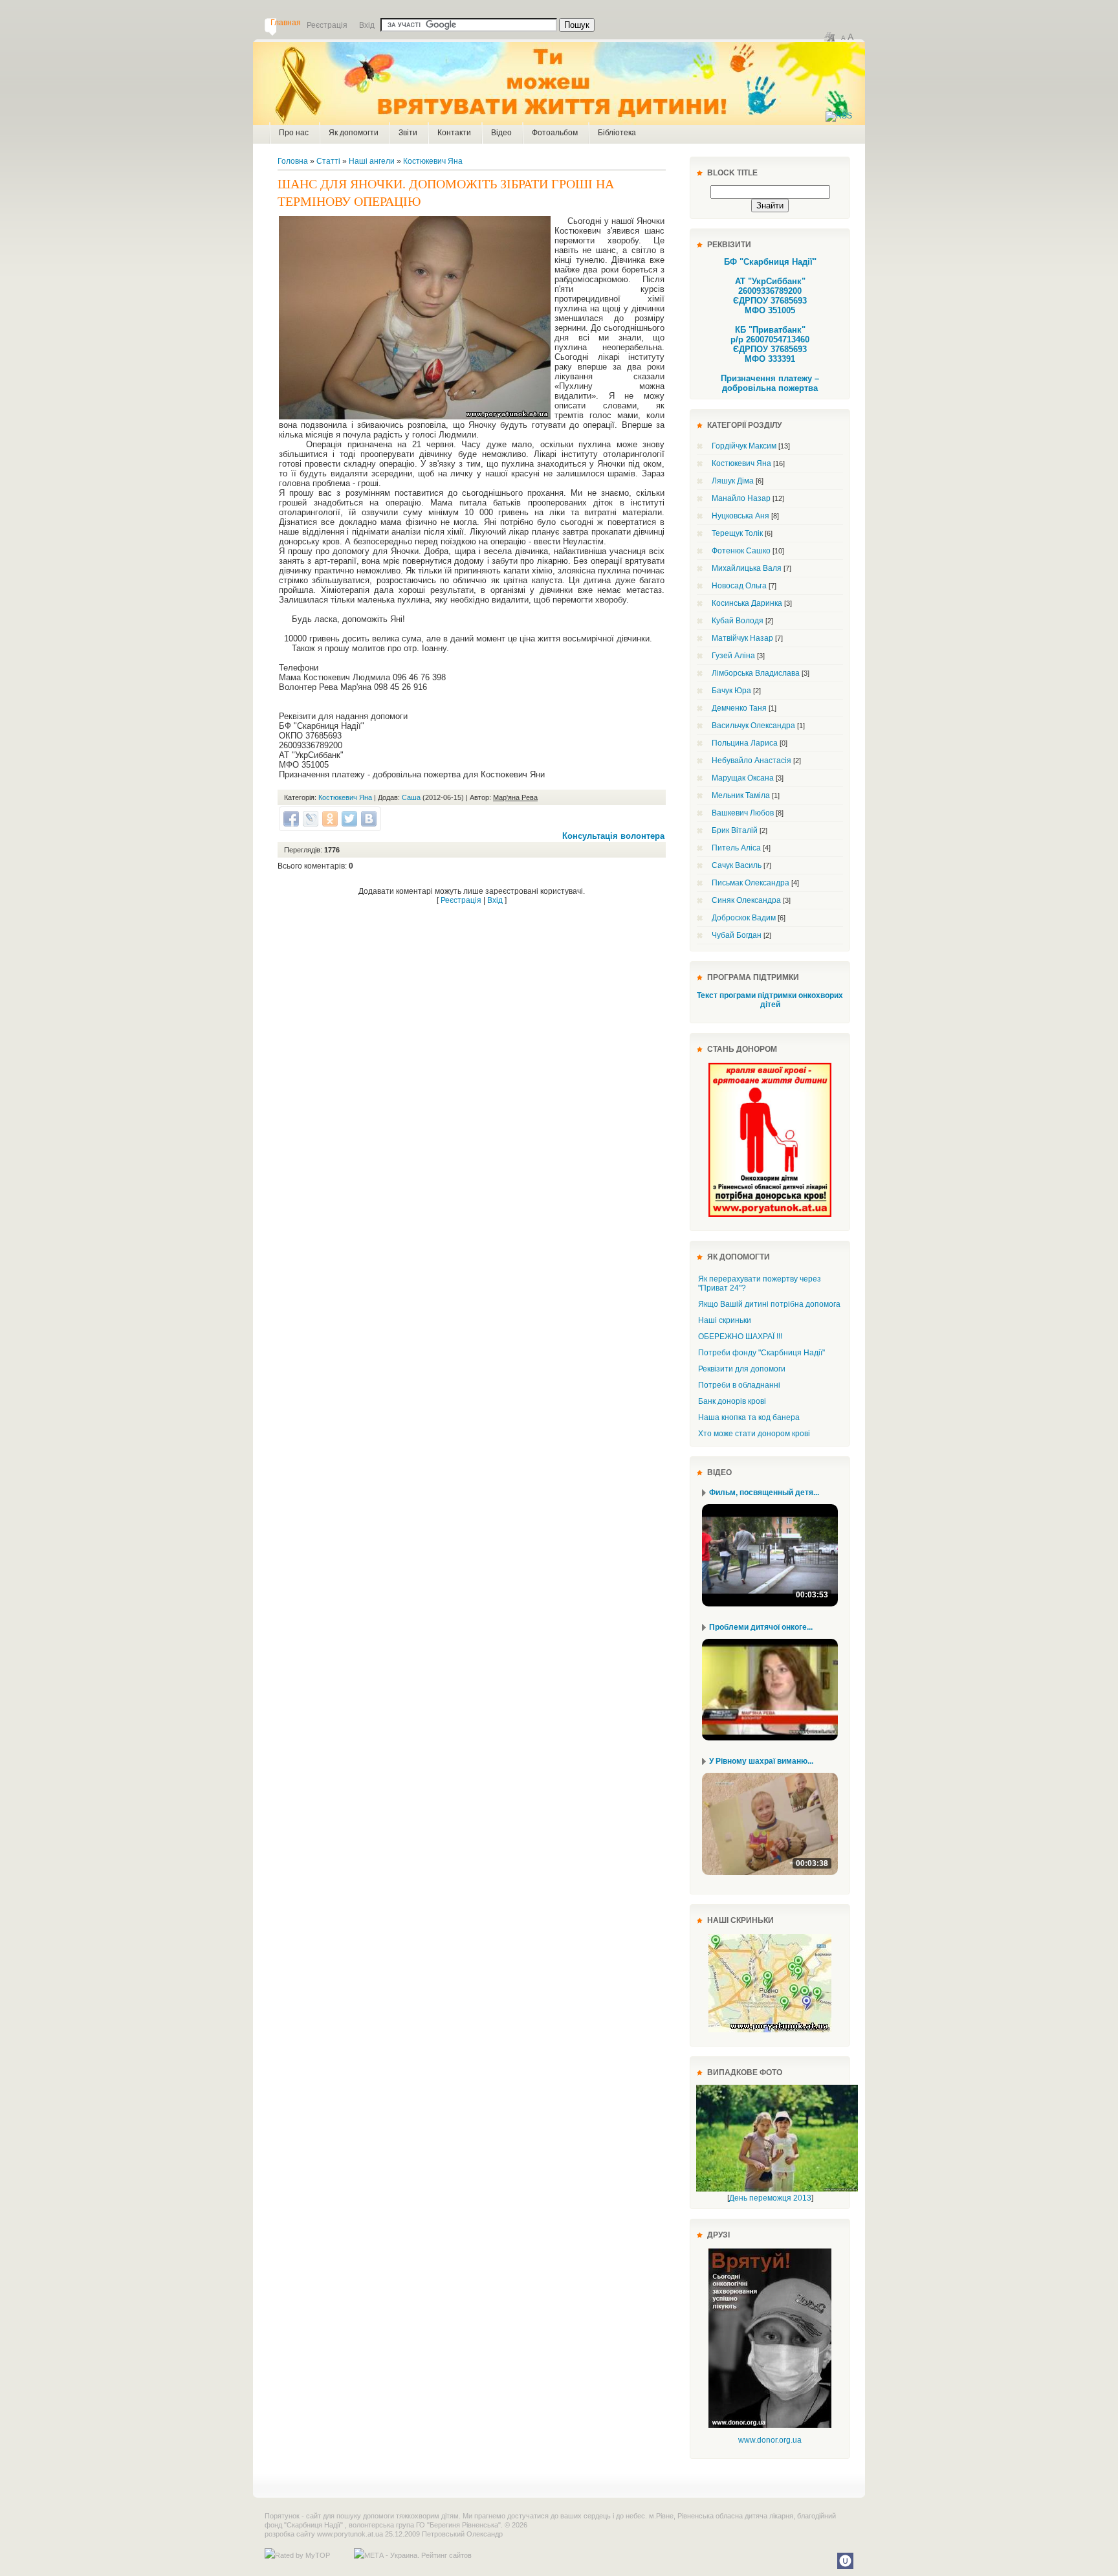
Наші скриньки (725, 1320)
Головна (293, 161)
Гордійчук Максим (744, 446)
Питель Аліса (736, 848)
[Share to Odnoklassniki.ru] (330, 819)
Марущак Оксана (743, 778)
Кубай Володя (738, 621)
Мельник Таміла (741, 795)
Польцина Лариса (745, 743)
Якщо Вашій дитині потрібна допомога (769, 1304)
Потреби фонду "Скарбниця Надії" (762, 1353)
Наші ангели (372, 161)
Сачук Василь (737, 865)
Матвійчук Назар (742, 638)
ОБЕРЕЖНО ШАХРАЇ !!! (740, 1337)
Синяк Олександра (746, 900)
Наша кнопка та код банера (749, 1417)
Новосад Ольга (739, 586)
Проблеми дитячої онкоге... (761, 1627)
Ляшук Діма (733, 481)
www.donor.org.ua (770, 2440)
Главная (286, 23)
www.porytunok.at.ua (350, 2534)
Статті (328, 161)
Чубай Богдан (737, 935)
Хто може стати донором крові (754, 1434)
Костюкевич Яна (433, 161)
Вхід (495, 900)
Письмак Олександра (751, 883)
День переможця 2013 (770, 2198)
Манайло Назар (741, 498)
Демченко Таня (739, 708)
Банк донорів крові (732, 1401)
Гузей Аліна (733, 656)
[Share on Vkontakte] (369, 819)
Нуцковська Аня (740, 516)
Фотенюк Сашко (741, 551)
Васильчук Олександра (753, 726)
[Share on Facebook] (291, 819)
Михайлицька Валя (747, 568)
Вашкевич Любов (743, 813)
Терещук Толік (737, 533)
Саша (411, 797)
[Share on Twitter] (349, 819)
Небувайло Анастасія (751, 761)
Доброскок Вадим (744, 918)
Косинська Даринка (747, 603)
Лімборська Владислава (756, 673)
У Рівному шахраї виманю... (761, 1761)
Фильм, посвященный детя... (764, 1493)
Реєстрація (461, 900)
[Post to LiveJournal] (311, 819)
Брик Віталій (735, 830)
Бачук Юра (731, 691)
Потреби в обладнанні (739, 1385)
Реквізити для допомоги (742, 1369)
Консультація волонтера (613, 836)
